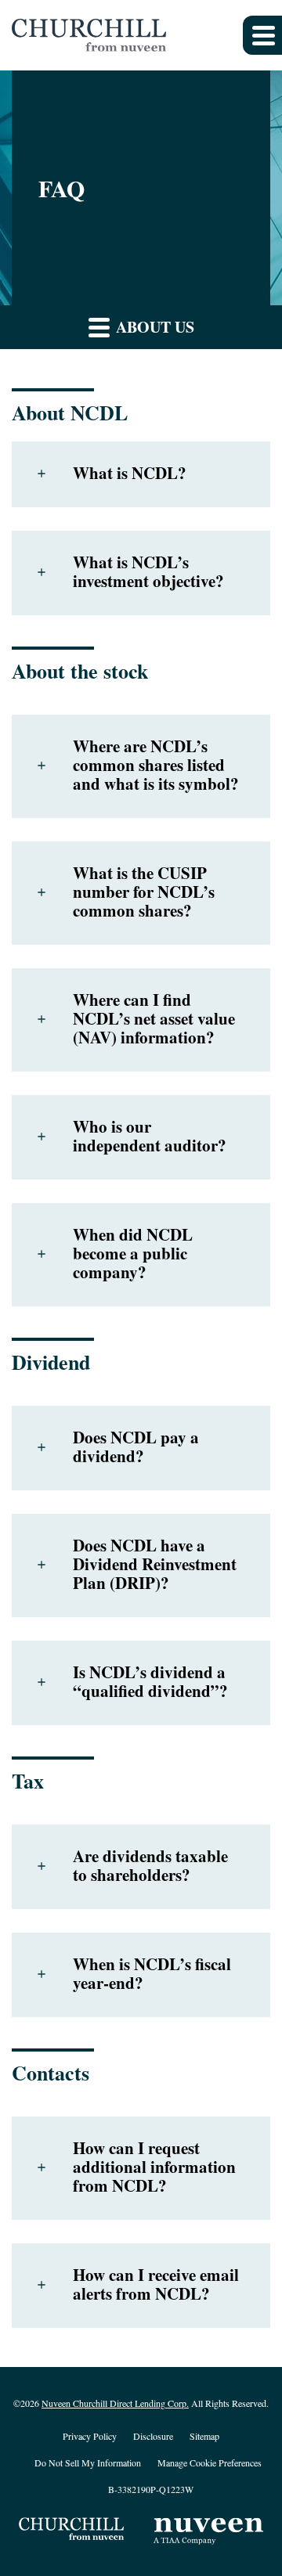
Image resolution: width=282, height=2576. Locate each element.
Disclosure (153, 2437)
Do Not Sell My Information (88, 2463)
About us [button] (153, 327)
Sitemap (204, 2437)
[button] (262, 35)
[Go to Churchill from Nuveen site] (74, 2531)
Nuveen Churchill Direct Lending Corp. (115, 2403)
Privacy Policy (90, 2437)
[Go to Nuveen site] (208, 2531)
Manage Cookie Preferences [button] (210, 2463)
